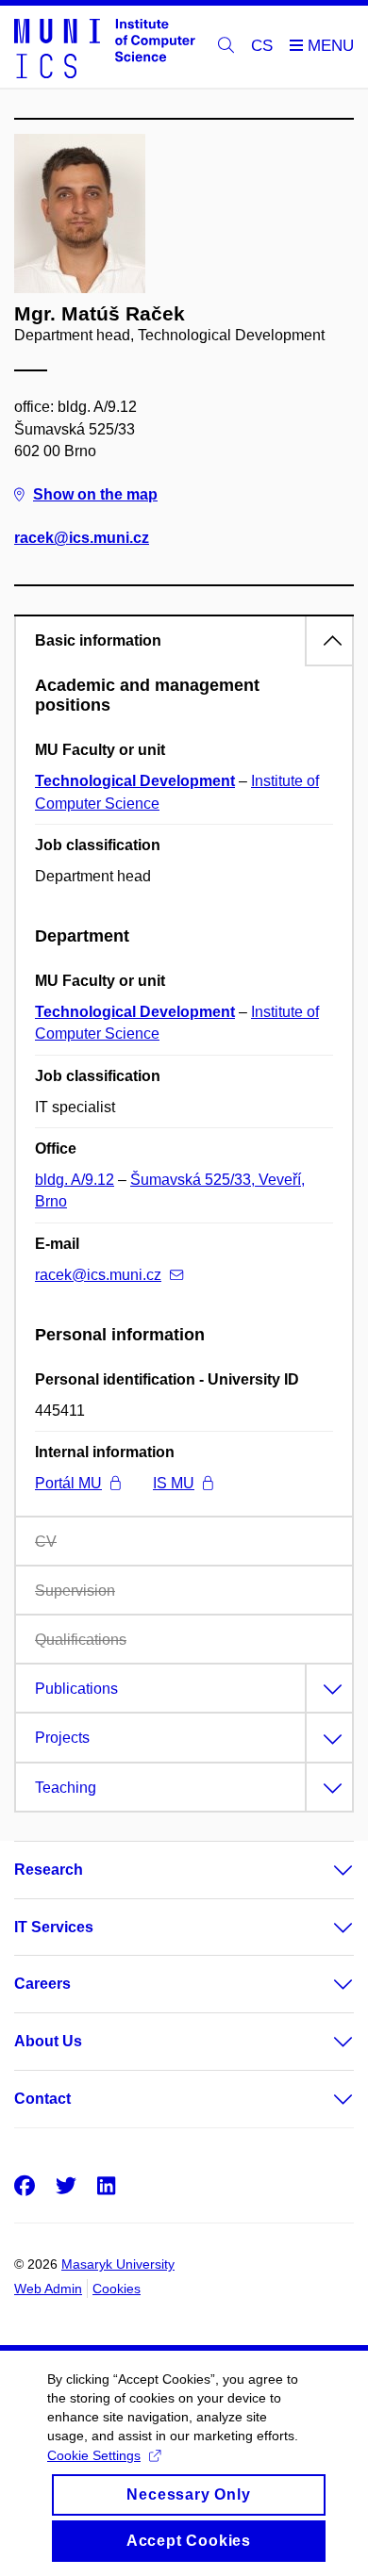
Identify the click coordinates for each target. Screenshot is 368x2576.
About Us (48, 2041)
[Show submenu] (325, 1870)
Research (49, 1870)
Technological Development (135, 781)
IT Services (54, 1927)
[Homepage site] (105, 47)
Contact (42, 2099)
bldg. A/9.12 (75, 1180)
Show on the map (95, 494)
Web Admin (48, 2289)
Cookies (117, 2289)
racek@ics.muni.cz (82, 538)
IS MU (174, 1483)
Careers (42, 1984)
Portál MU (68, 1483)
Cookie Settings (94, 2455)
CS (262, 46)
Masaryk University (118, 2264)
